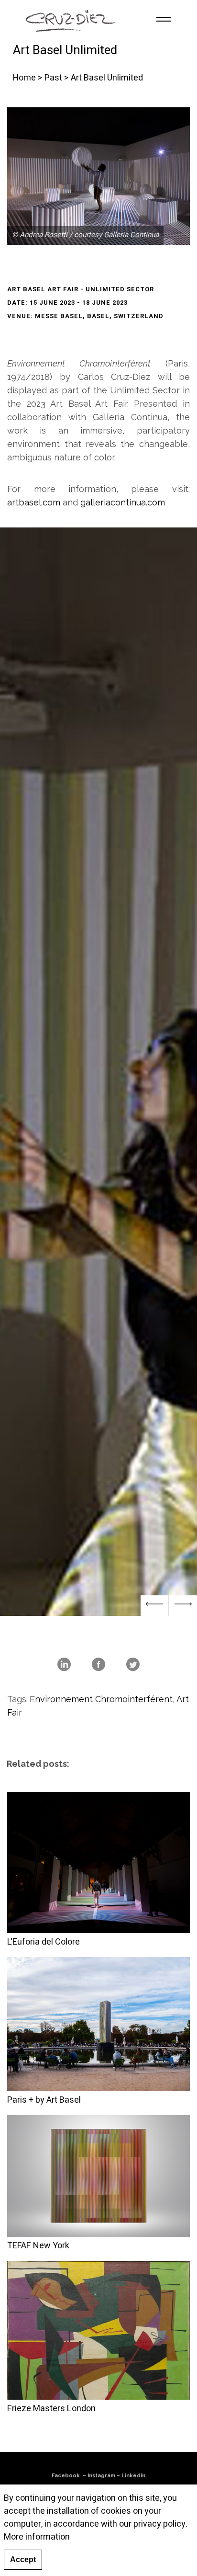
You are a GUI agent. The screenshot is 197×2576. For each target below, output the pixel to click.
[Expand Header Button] (164, 19)
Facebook (66, 2476)
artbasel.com (34, 502)
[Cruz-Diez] (71, 19)
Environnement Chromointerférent (101, 1699)
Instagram (101, 2476)
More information (37, 2537)
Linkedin (133, 2476)
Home (24, 78)
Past (53, 78)
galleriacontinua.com (123, 502)
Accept (23, 2559)
